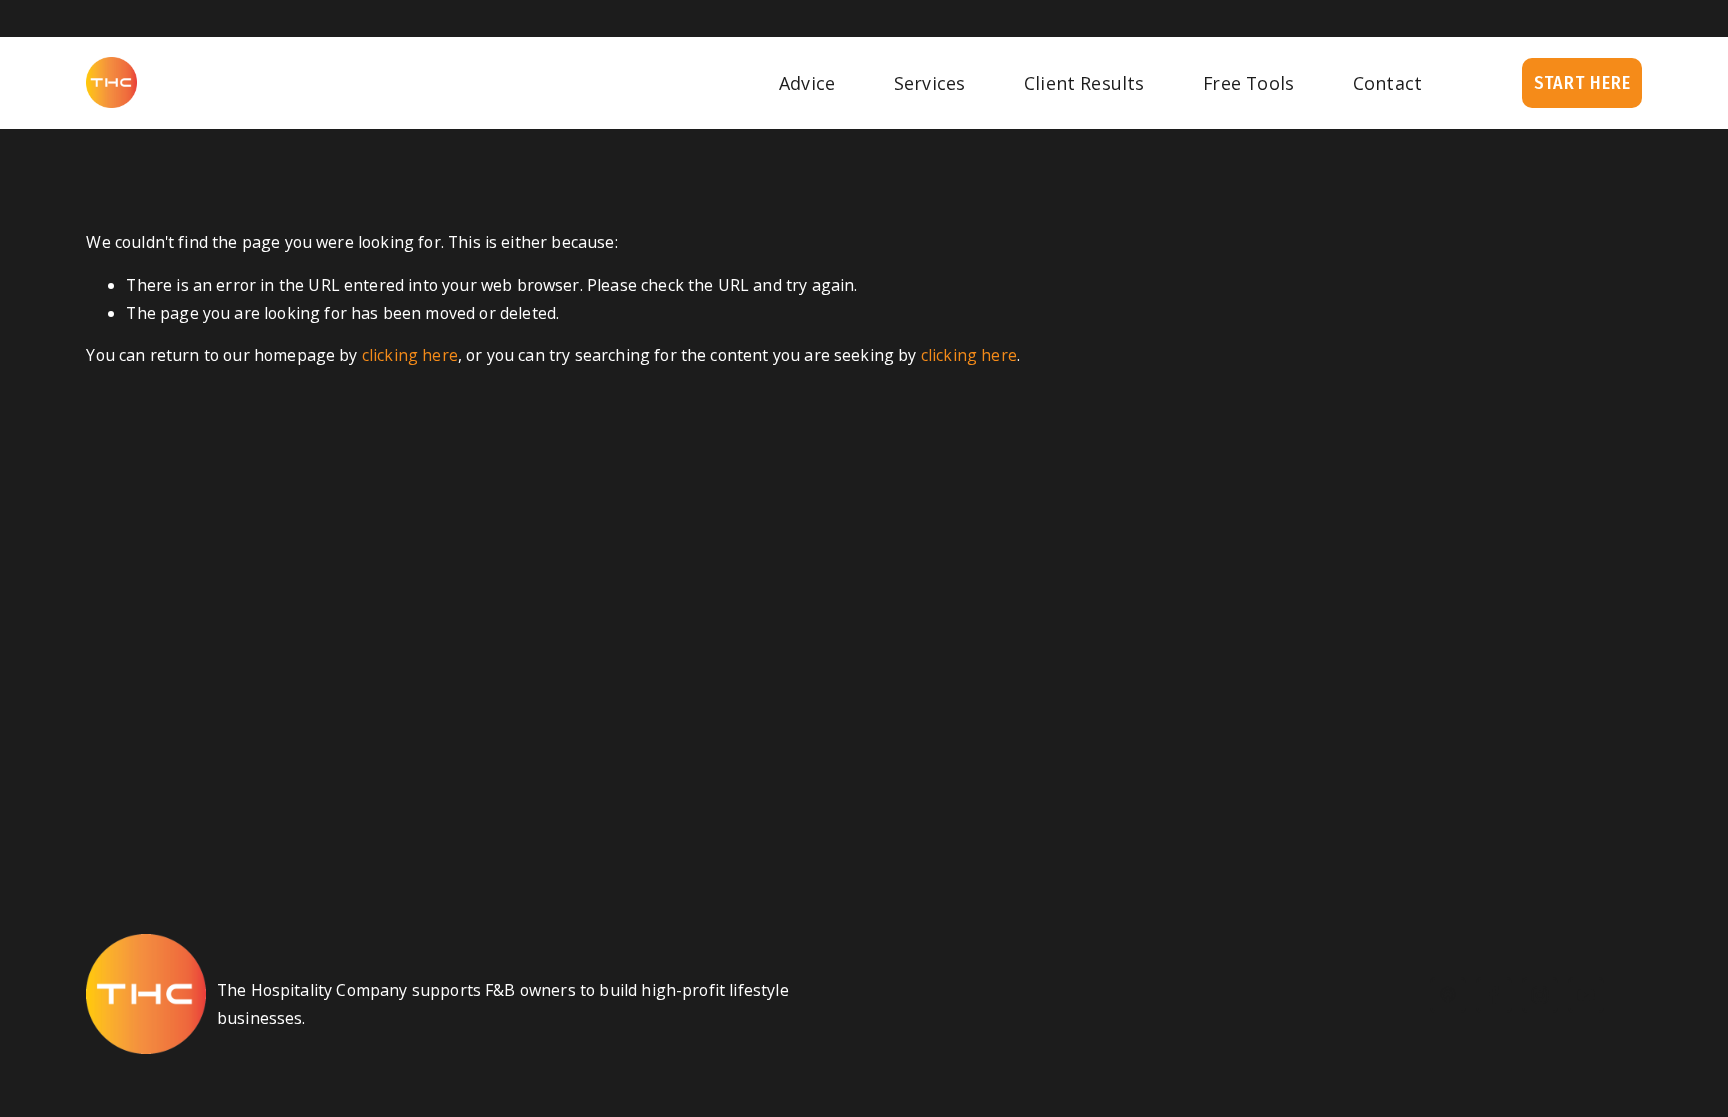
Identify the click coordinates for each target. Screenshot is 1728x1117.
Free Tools (1248, 83)
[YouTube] (1586, 995)
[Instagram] (1540, 995)
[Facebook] (1494, 995)
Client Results (1084, 83)
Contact (1387, 83)
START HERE (1582, 83)
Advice (807, 83)
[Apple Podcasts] (1448, 995)
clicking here (410, 355)
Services (929, 83)
